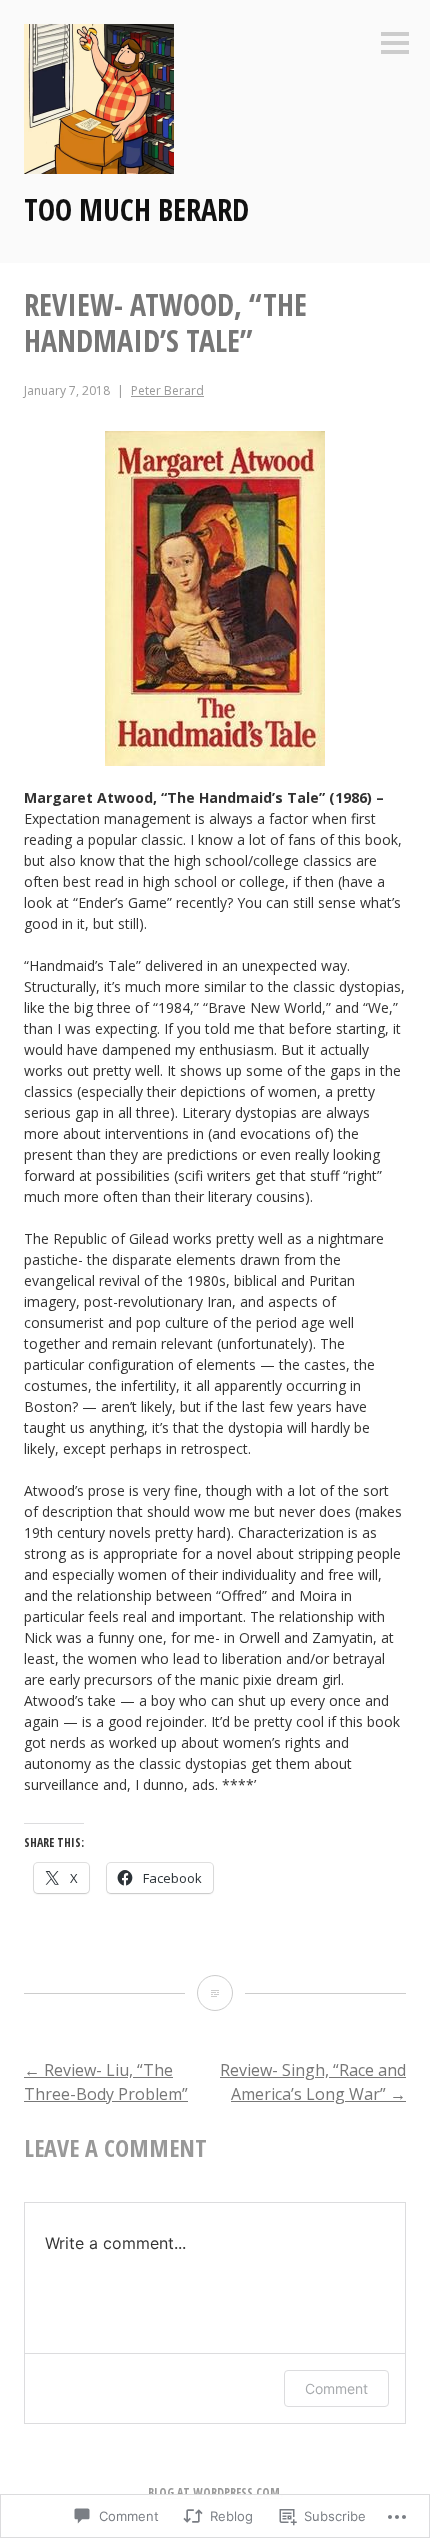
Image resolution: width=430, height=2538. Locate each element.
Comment (336, 2388)
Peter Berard (167, 390)
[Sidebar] (395, 44)
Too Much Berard (136, 209)
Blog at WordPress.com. (215, 2492)
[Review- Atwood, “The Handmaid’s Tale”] (215, 1993)
